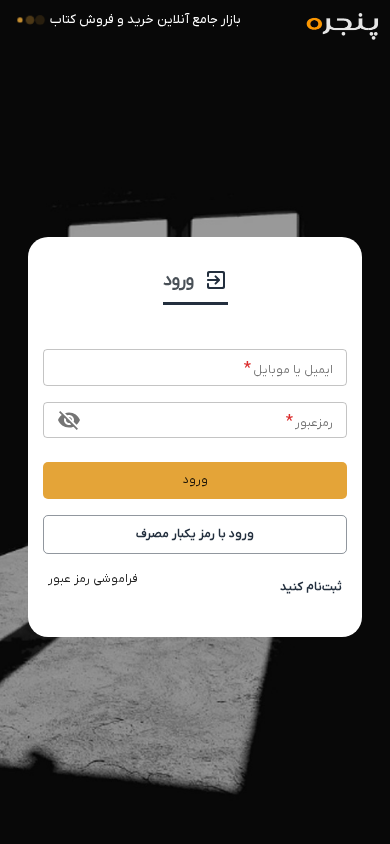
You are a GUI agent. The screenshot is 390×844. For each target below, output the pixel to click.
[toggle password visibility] (69, 420)
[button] (195, 534)
